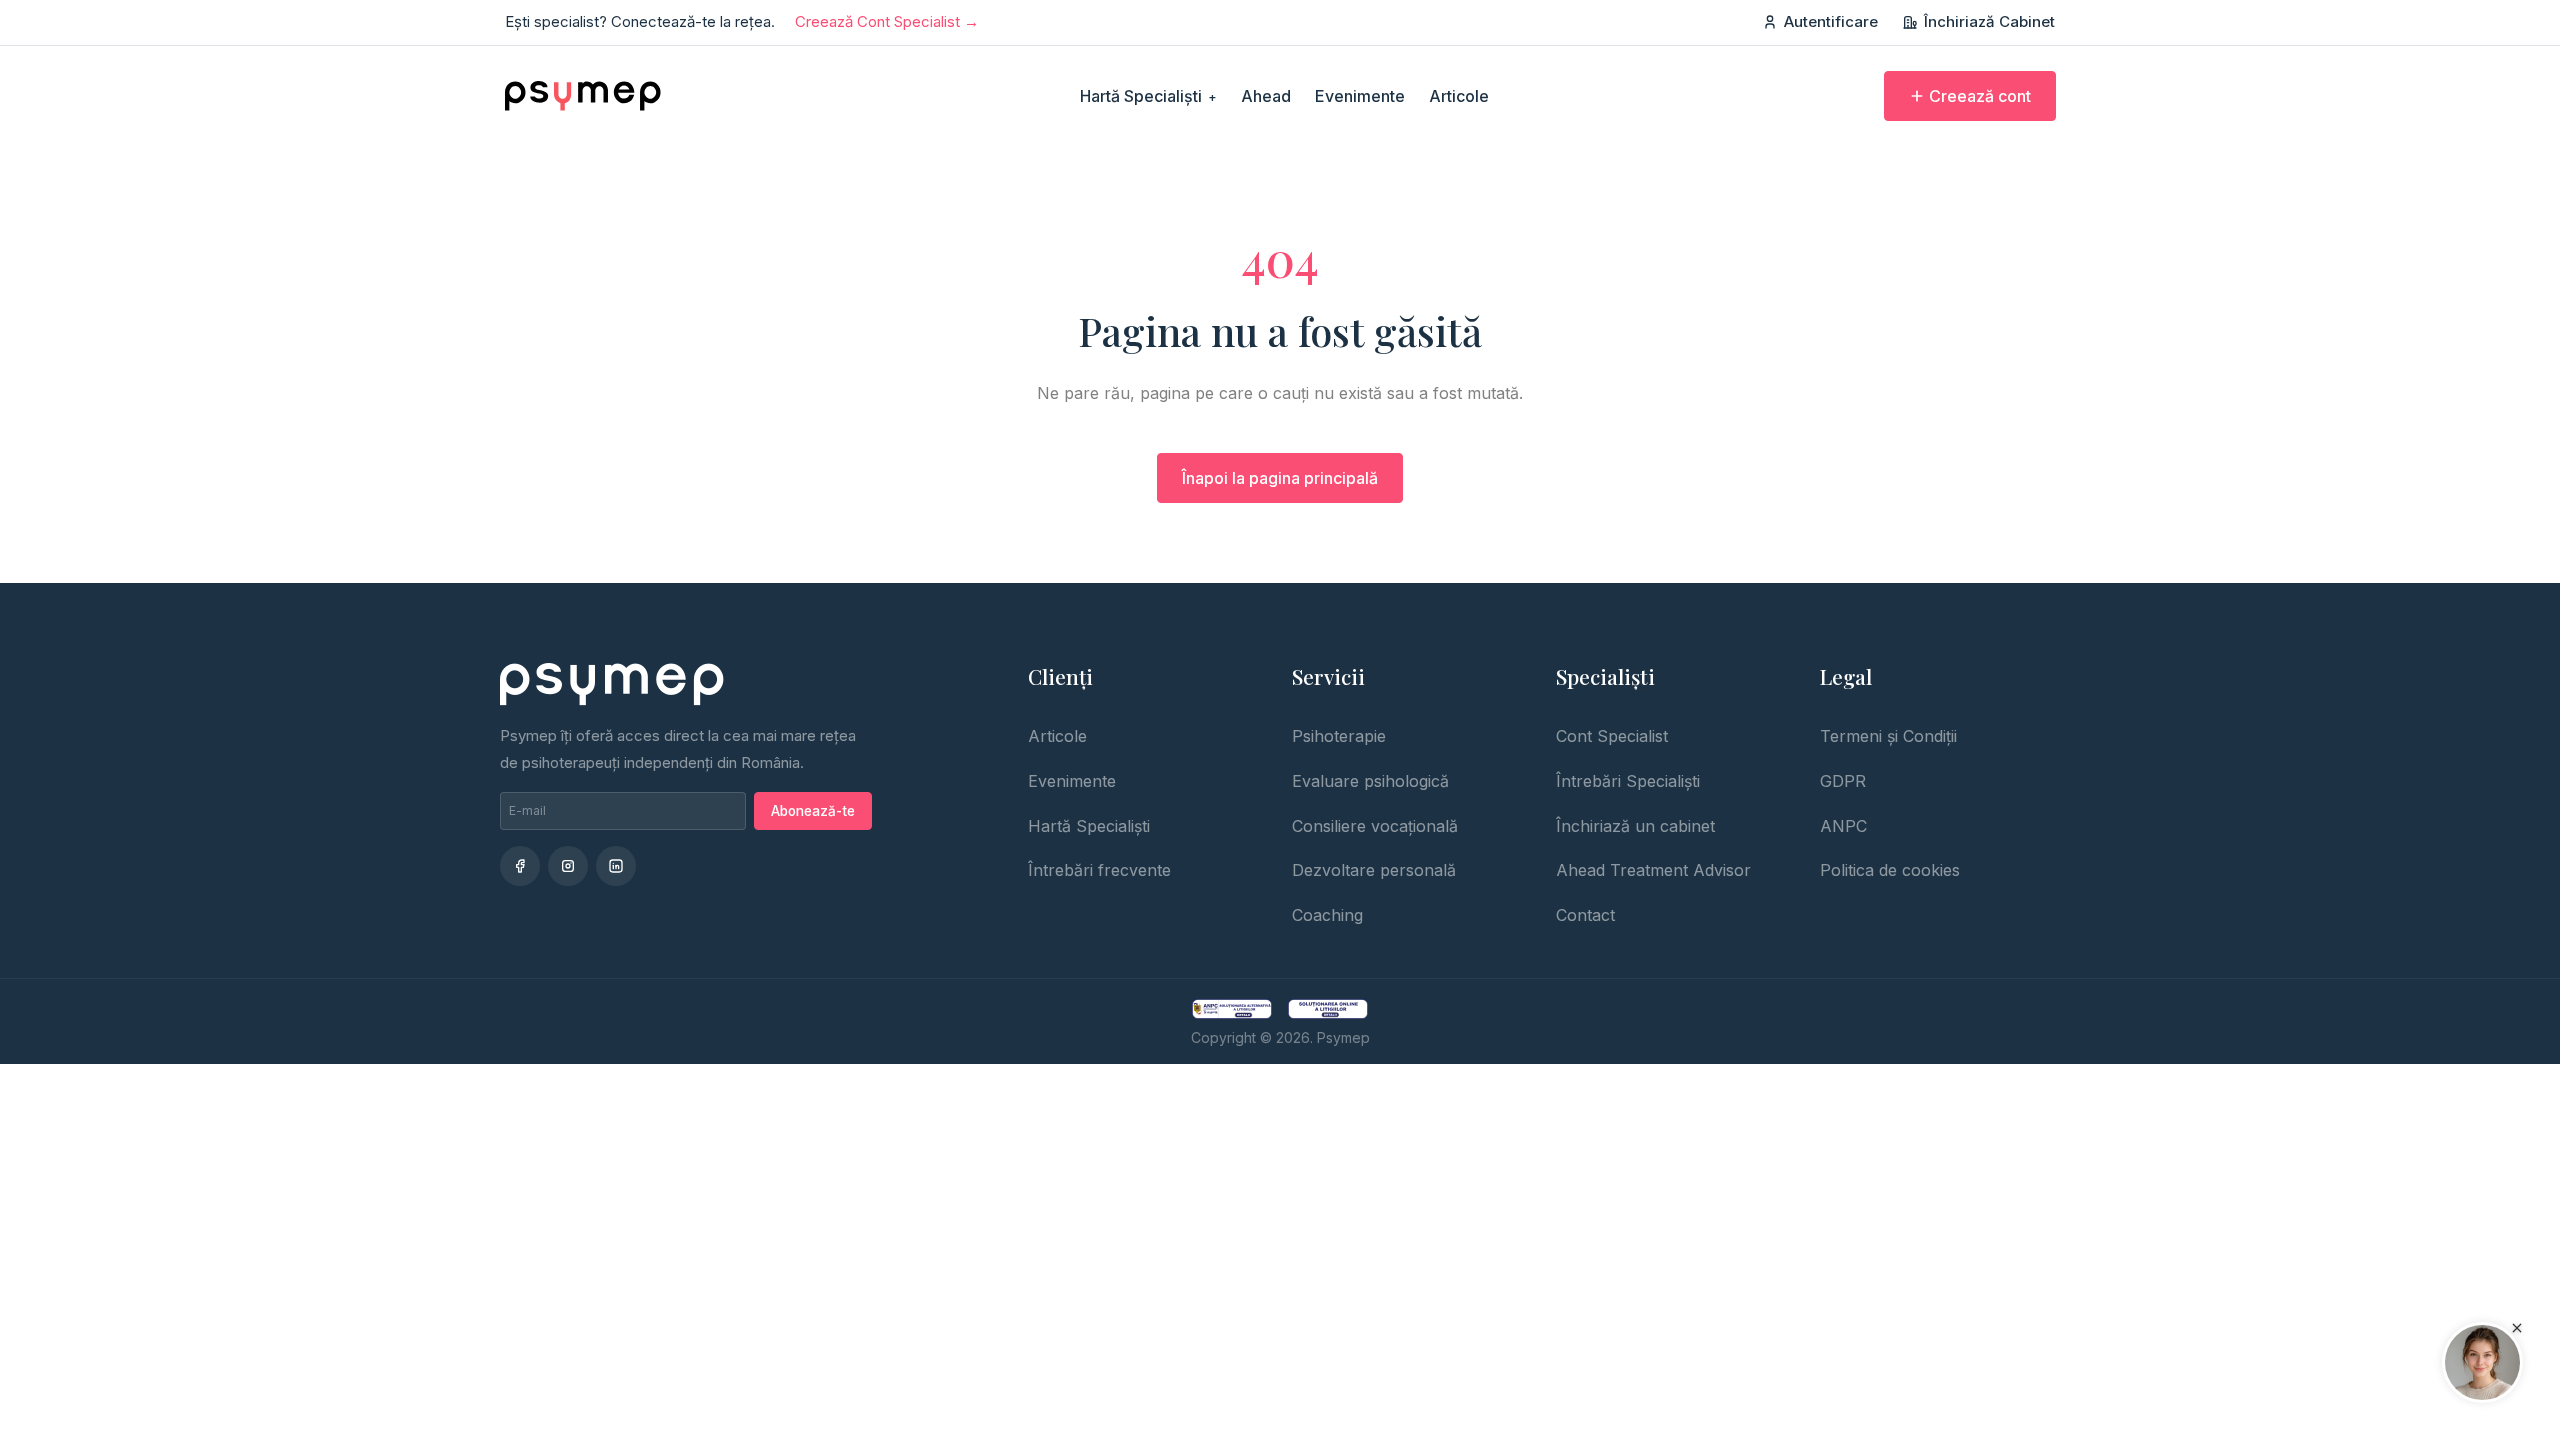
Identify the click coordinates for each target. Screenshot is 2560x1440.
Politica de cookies (1890, 870)
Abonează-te (813, 811)
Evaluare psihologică (1370, 781)
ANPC (1843, 826)
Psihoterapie (1339, 736)
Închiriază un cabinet (1635, 826)
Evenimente (1360, 96)
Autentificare (1831, 21)
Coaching (1327, 915)
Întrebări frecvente (1099, 870)
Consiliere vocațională (1375, 826)
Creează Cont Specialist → (887, 21)
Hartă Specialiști (1148, 96)
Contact (1585, 915)
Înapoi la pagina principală (1280, 478)
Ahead (1266, 96)
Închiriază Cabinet (1989, 21)
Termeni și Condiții (1888, 736)
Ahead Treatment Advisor (1653, 870)
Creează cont (1980, 96)
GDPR (1843, 781)
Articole (1459, 96)
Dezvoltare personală (1374, 870)
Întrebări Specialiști (1628, 781)
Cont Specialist (1612, 736)
